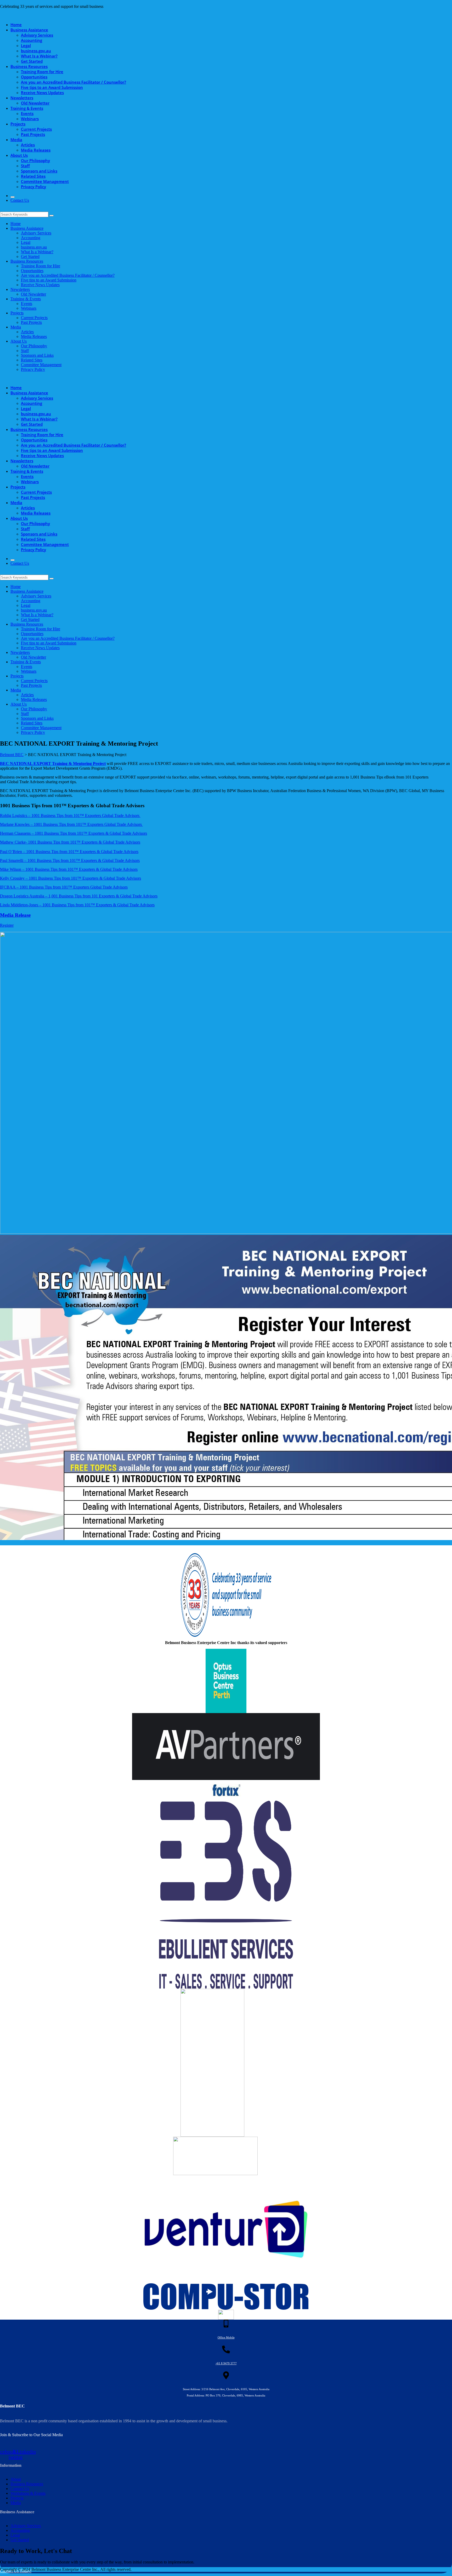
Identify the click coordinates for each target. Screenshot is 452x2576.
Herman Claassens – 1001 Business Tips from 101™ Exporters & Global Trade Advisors (74, 833)
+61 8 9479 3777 (226, 2363)
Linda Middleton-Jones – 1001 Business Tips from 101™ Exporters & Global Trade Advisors (77, 905)
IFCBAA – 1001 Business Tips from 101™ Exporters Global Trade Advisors (64, 887)
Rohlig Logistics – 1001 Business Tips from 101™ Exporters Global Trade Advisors (70, 816)
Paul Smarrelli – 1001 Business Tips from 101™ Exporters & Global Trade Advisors (70, 860)
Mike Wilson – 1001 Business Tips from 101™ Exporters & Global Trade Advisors (69, 869)
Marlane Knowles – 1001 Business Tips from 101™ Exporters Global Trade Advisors (71, 824)
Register (7, 925)
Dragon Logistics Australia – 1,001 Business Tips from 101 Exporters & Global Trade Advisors (79, 896)
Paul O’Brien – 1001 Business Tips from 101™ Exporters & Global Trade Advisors (69, 852)
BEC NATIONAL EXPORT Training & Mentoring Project (53, 763)
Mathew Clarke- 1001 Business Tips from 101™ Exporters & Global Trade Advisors (70, 842)
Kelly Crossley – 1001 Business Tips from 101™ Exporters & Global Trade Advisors (70, 878)
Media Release (15, 915)
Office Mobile (226, 2337)
